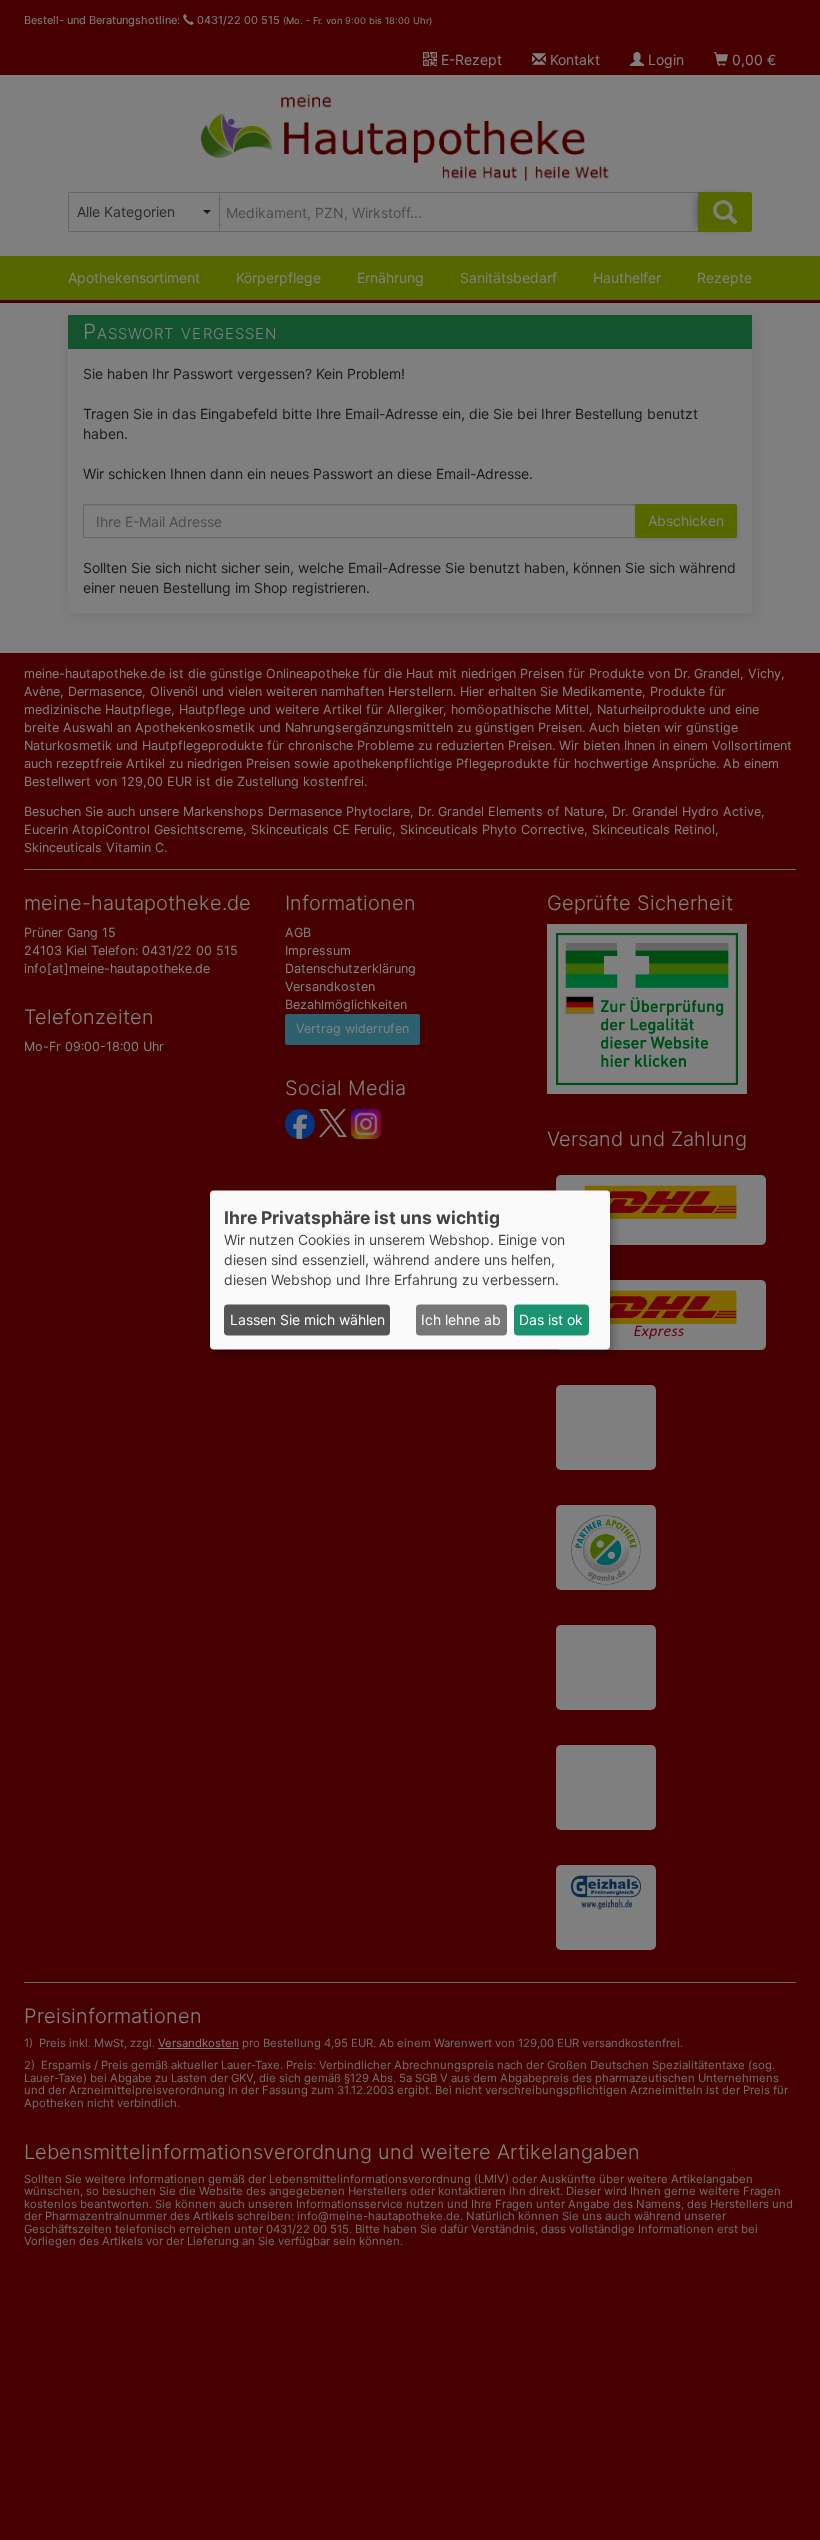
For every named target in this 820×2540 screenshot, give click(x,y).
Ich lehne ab (461, 1319)
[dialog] (410, 1269)
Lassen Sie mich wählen (307, 1319)
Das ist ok (551, 1319)
